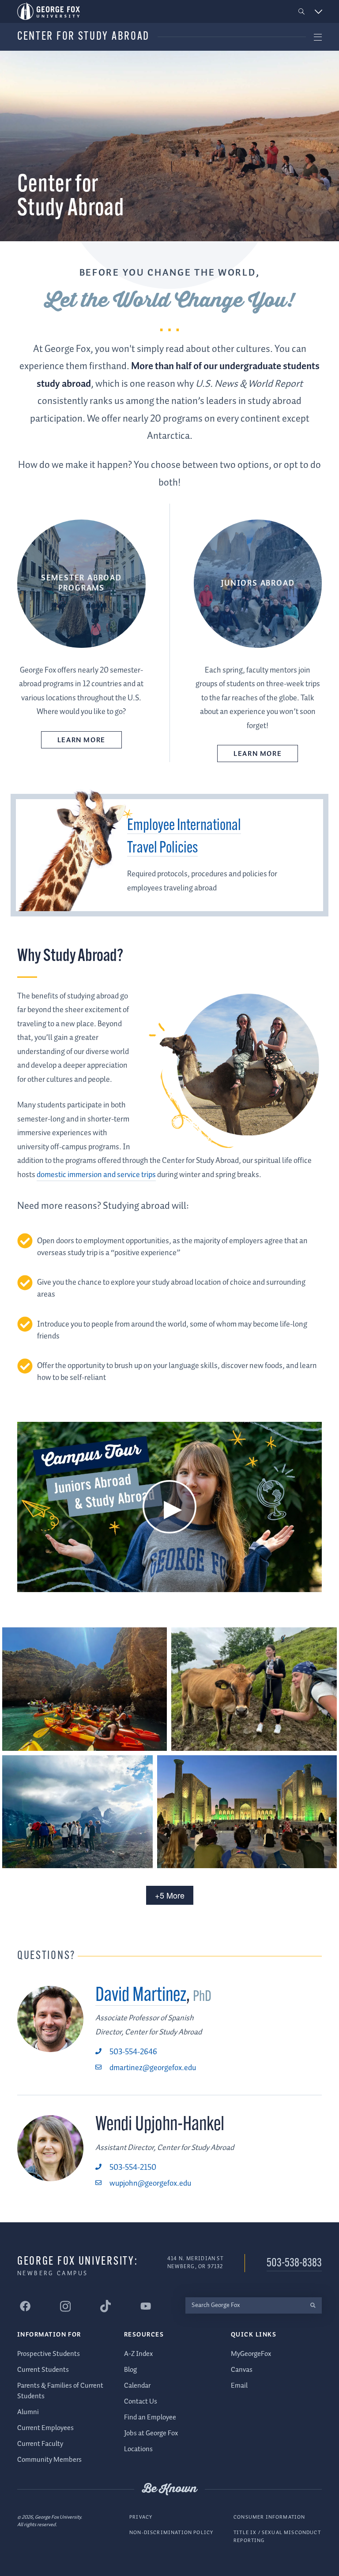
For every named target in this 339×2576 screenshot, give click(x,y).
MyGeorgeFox (251, 2354)
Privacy (141, 2517)
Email (239, 2386)
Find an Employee (150, 2417)
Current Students (43, 2370)
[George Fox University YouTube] (146, 2306)
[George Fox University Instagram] (65, 2306)
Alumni (28, 2412)
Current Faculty (40, 2444)
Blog (130, 2370)
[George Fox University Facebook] (25, 2306)
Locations (138, 2449)
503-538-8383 (294, 2264)
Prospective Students (49, 2354)
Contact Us (141, 2402)
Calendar (137, 2386)
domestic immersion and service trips (96, 1175)
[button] (302, 12)
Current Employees (45, 2428)
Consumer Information (269, 2517)
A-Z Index (138, 2354)
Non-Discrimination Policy (171, 2533)
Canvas (242, 2370)
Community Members (49, 2460)
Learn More (81, 740)
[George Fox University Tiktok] (105, 2306)
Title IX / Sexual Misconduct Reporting (277, 2537)
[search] (313, 2305)
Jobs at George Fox (151, 2433)
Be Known (169, 2489)
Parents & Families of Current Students (60, 2391)
